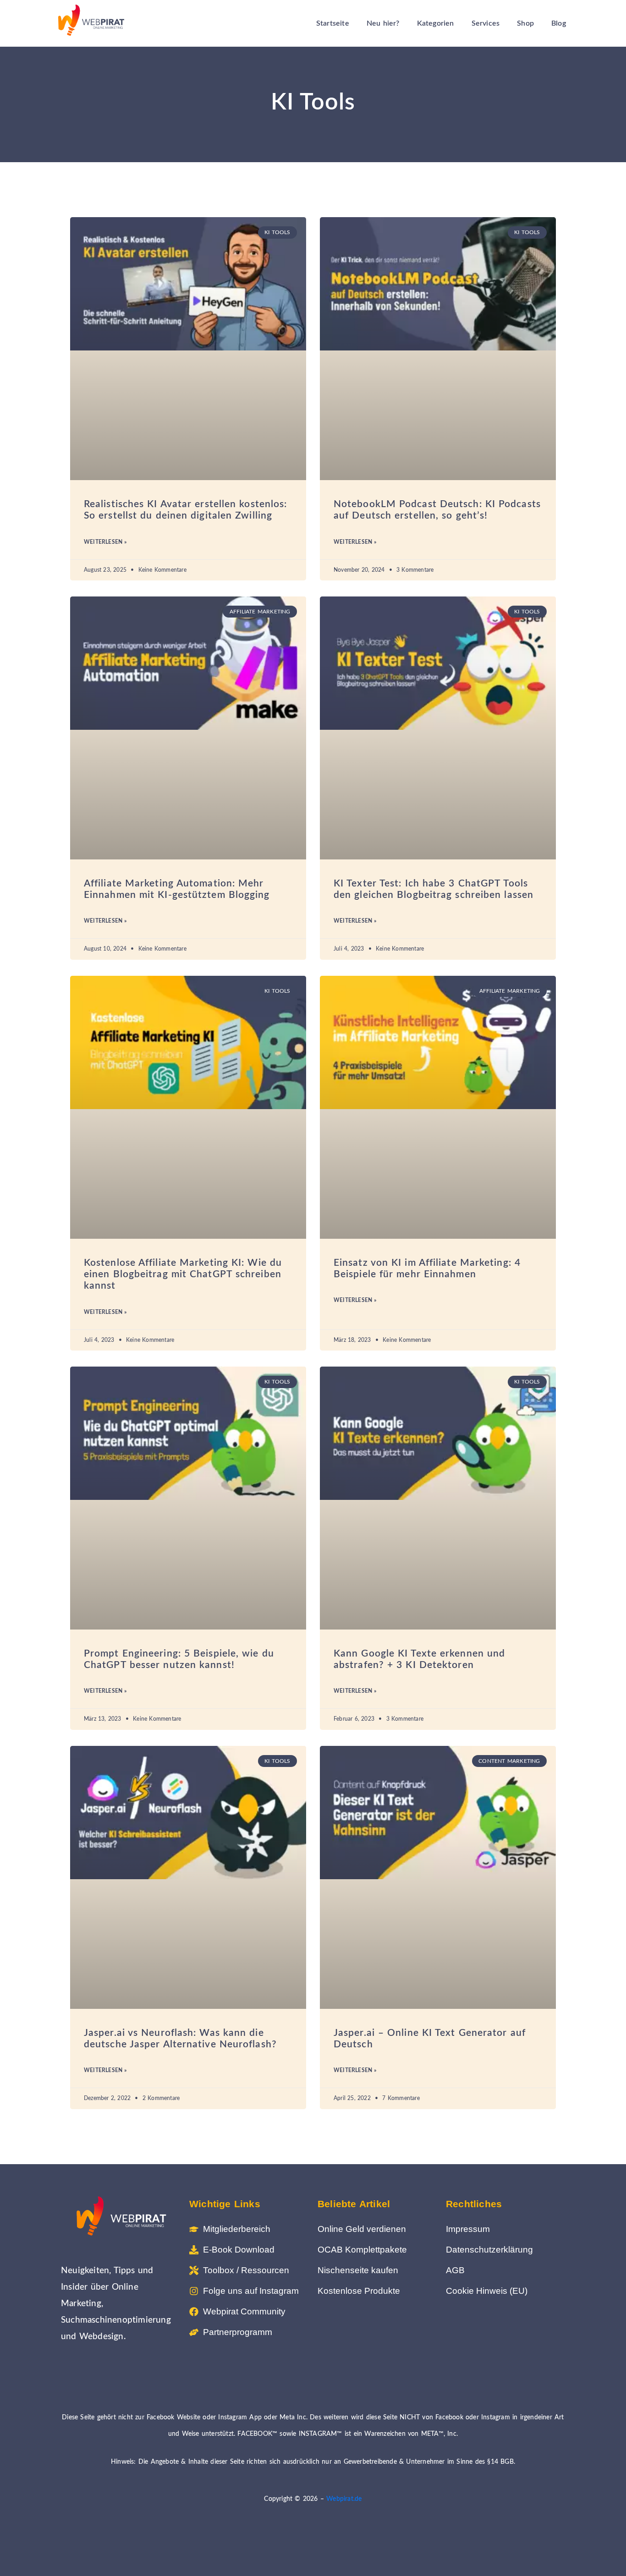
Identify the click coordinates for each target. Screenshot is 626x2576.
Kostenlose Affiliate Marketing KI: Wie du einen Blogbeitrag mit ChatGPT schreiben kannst (183, 1274)
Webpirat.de (344, 2499)
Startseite (333, 23)
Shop (525, 23)
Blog (559, 23)
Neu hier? (383, 23)
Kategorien (436, 23)
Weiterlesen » (105, 542)
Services (486, 23)
